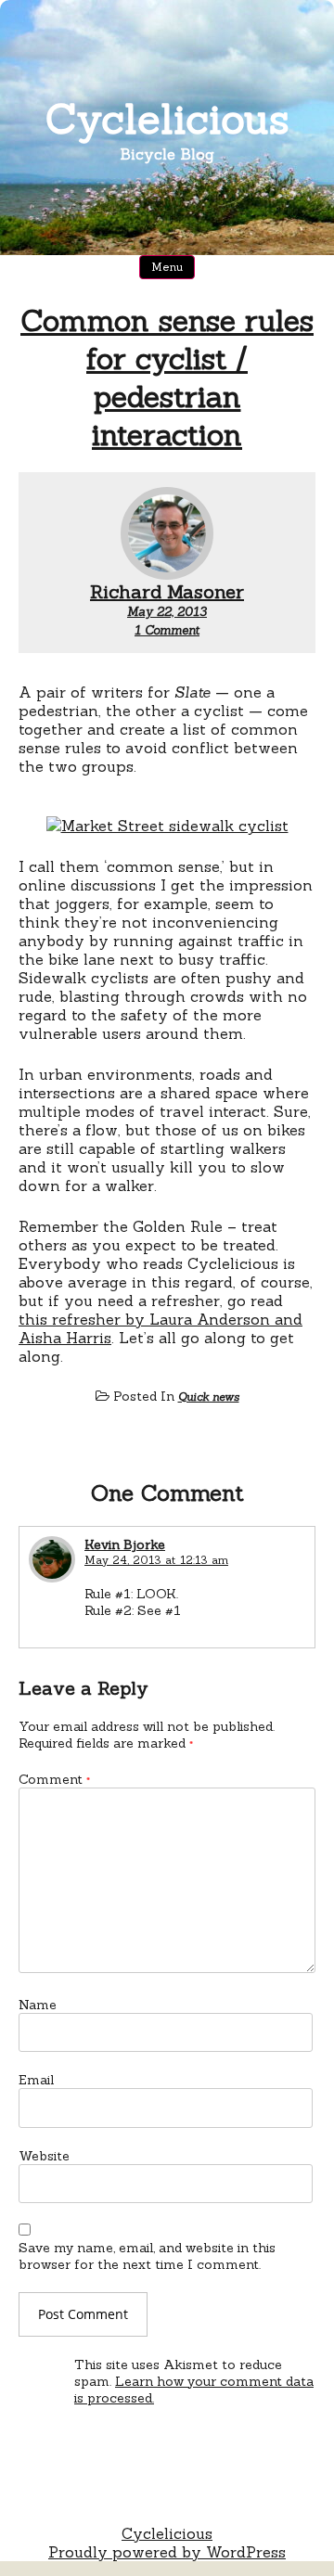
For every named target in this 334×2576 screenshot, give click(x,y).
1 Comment (167, 630)
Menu (167, 267)
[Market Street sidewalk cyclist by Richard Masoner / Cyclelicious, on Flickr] (167, 826)
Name (38, 2005)
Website (44, 2156)
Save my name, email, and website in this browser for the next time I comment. (147, 2256)
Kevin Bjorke (125, 1544)
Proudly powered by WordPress (167, 2552)
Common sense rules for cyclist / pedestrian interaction (167, 378)
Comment (54, 1779)
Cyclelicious (167, 118)
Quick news (209, 1397)
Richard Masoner (167, 591)
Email (36, 2080)
